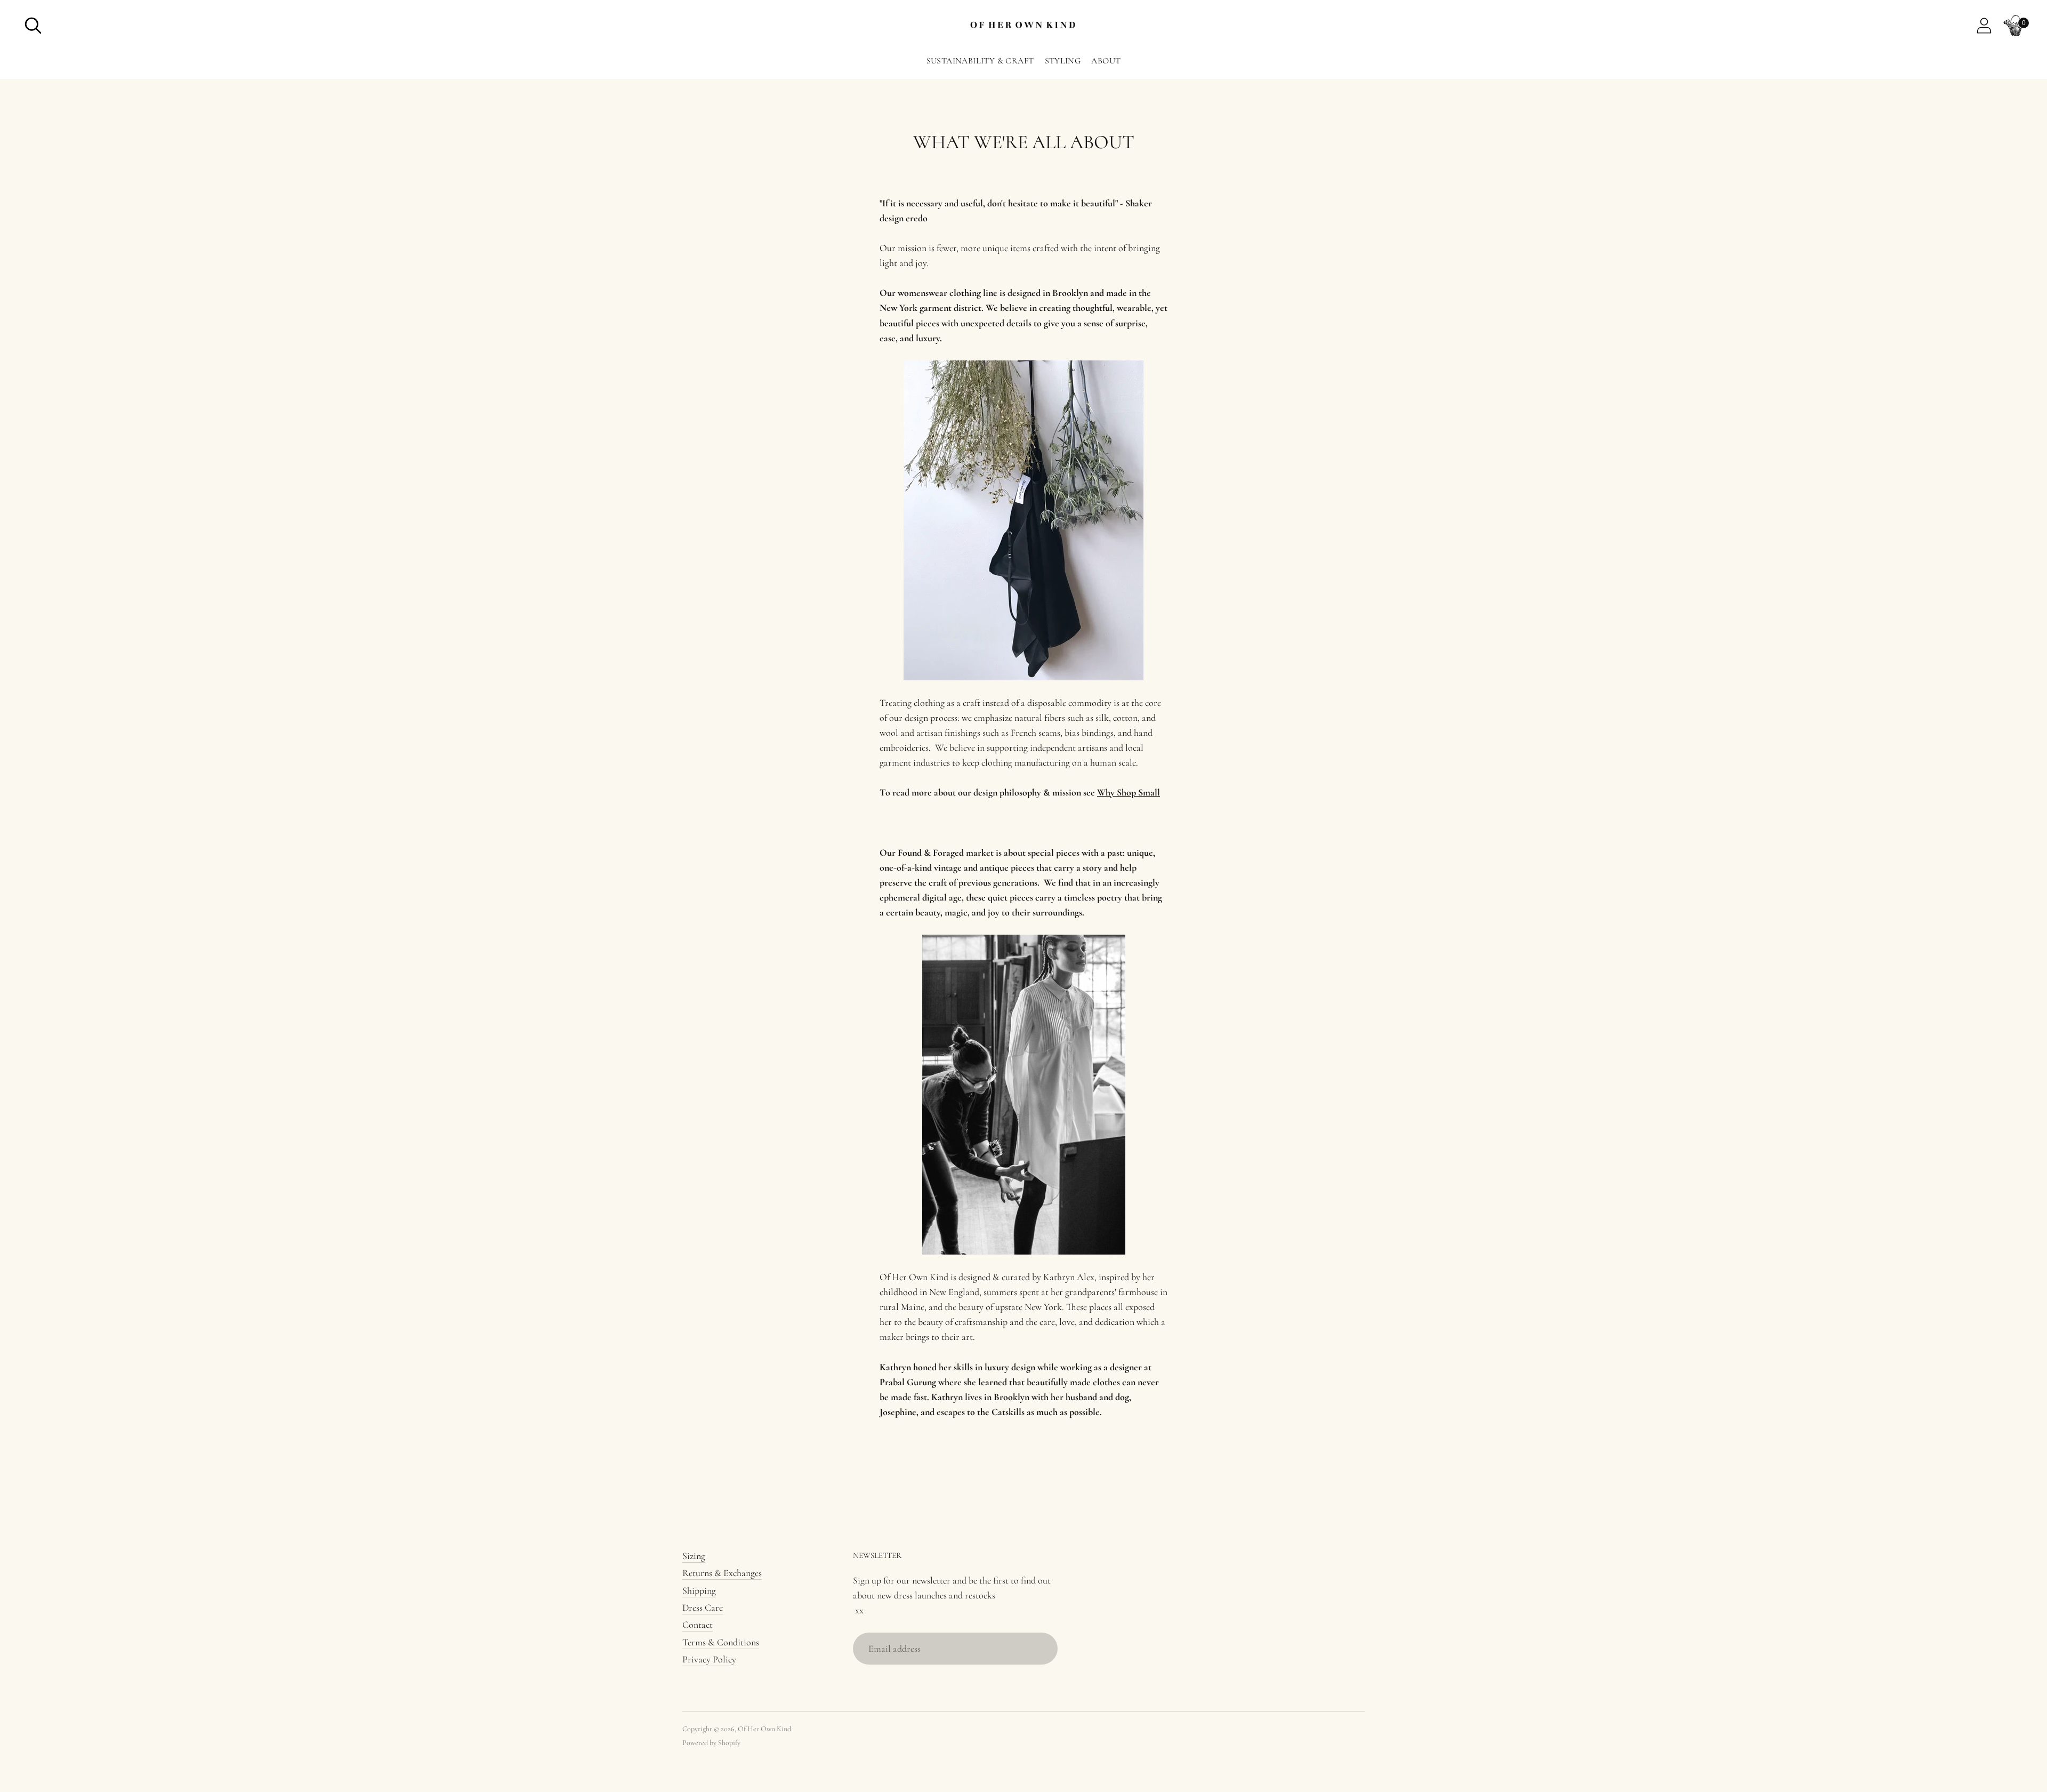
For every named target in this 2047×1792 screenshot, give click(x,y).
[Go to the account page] (1984, 26)
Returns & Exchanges (722, 1573)
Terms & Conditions (721, 1642)
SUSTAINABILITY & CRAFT (980, 61)
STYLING (1063, 61)
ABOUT (1106, 61)
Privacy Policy (709, 1659)
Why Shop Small (1129, 792)
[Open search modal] (33, 26)
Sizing (694, 1556)
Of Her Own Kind (764, 1729)
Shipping (699, 1590)
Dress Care (703, 1608)
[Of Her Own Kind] (1023, 26)
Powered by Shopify (711, 1743)
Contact (698, 1625)
